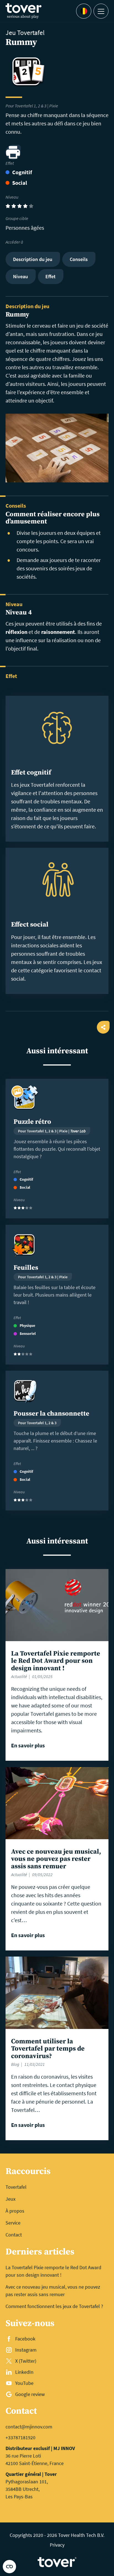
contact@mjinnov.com (29, 2427)
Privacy (57, 2545)
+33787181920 (20, 2437)
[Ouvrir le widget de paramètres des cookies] (9, 2567)
